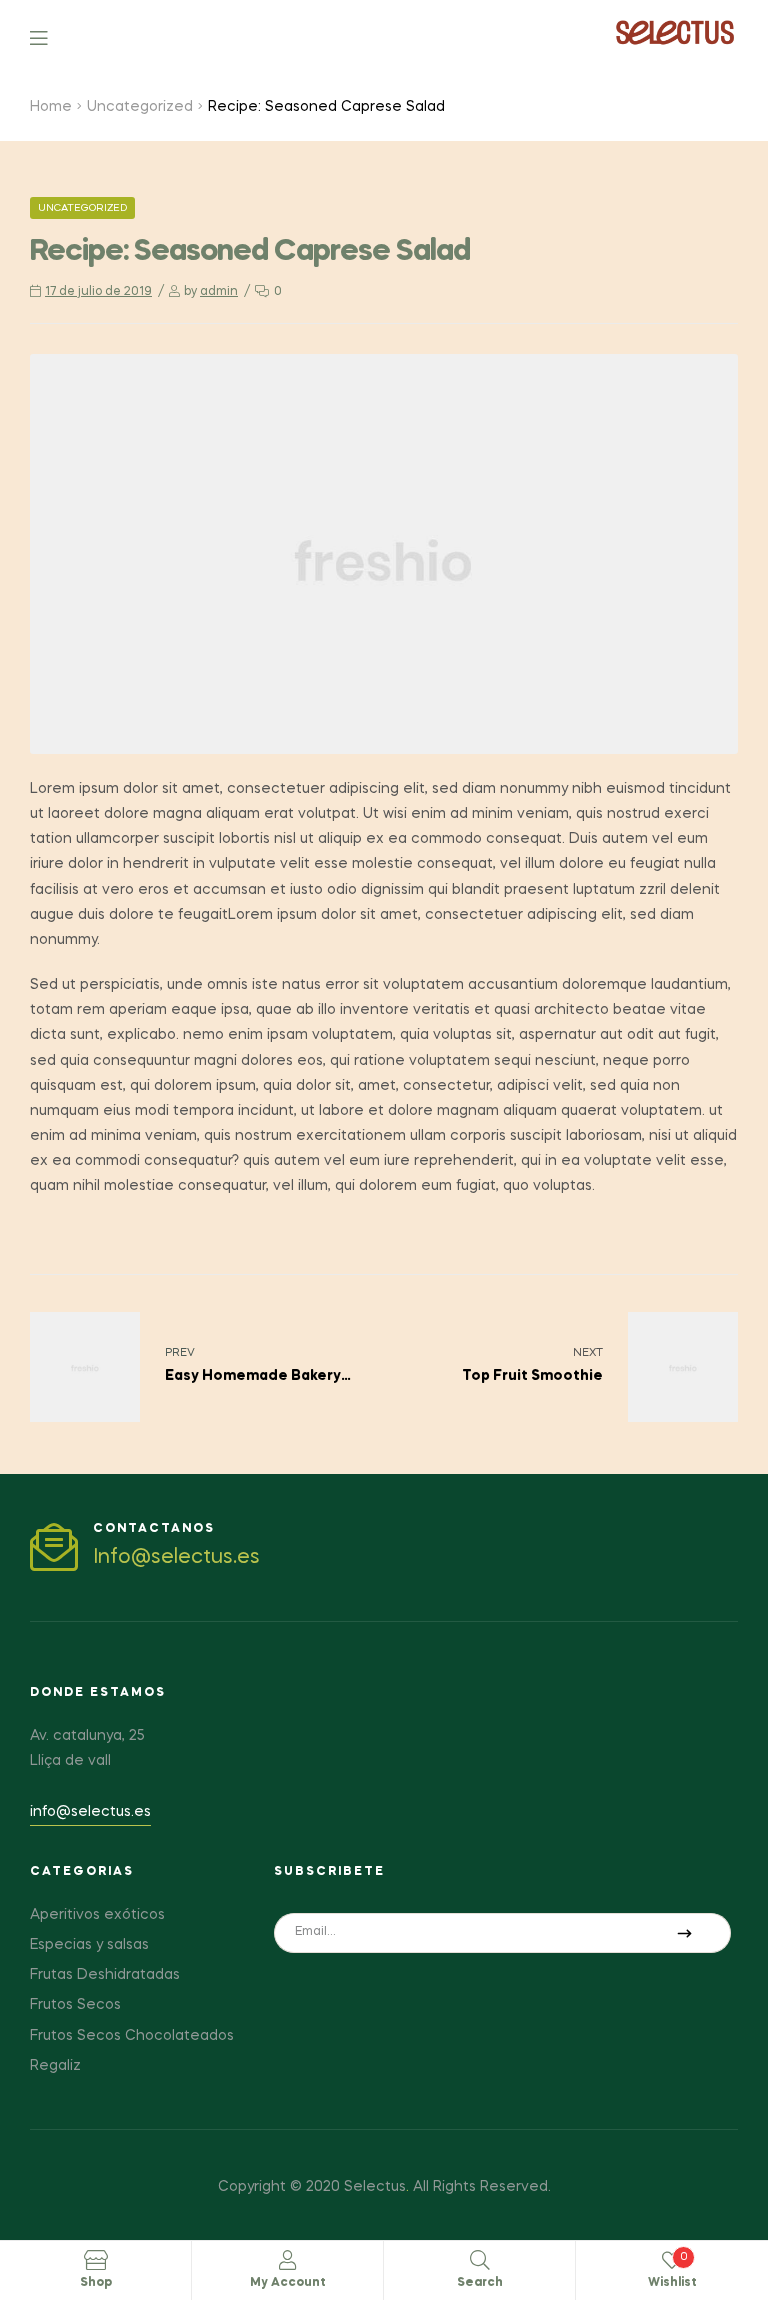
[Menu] (53, 36)
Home (51, 107)
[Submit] (684, 1933)
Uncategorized (140, 107)
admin (219, 292)
